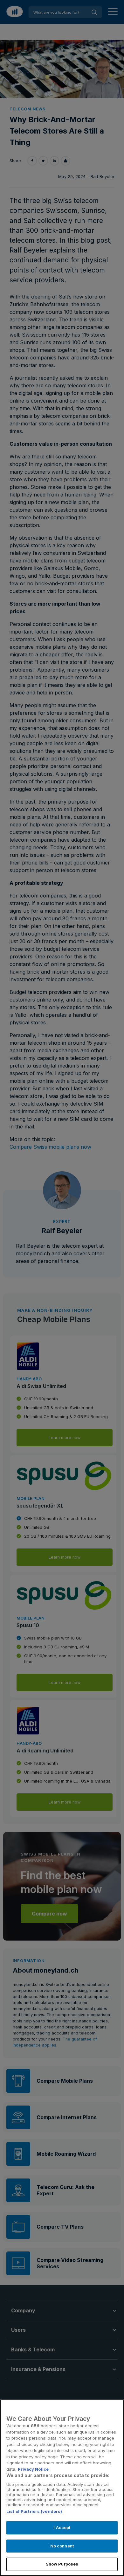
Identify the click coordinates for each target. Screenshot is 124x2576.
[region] (62, 2488)
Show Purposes (62, 2564)
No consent (62, 2546)
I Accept (62, 2527)
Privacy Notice (33, 2469)
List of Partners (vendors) (34, 2511)
